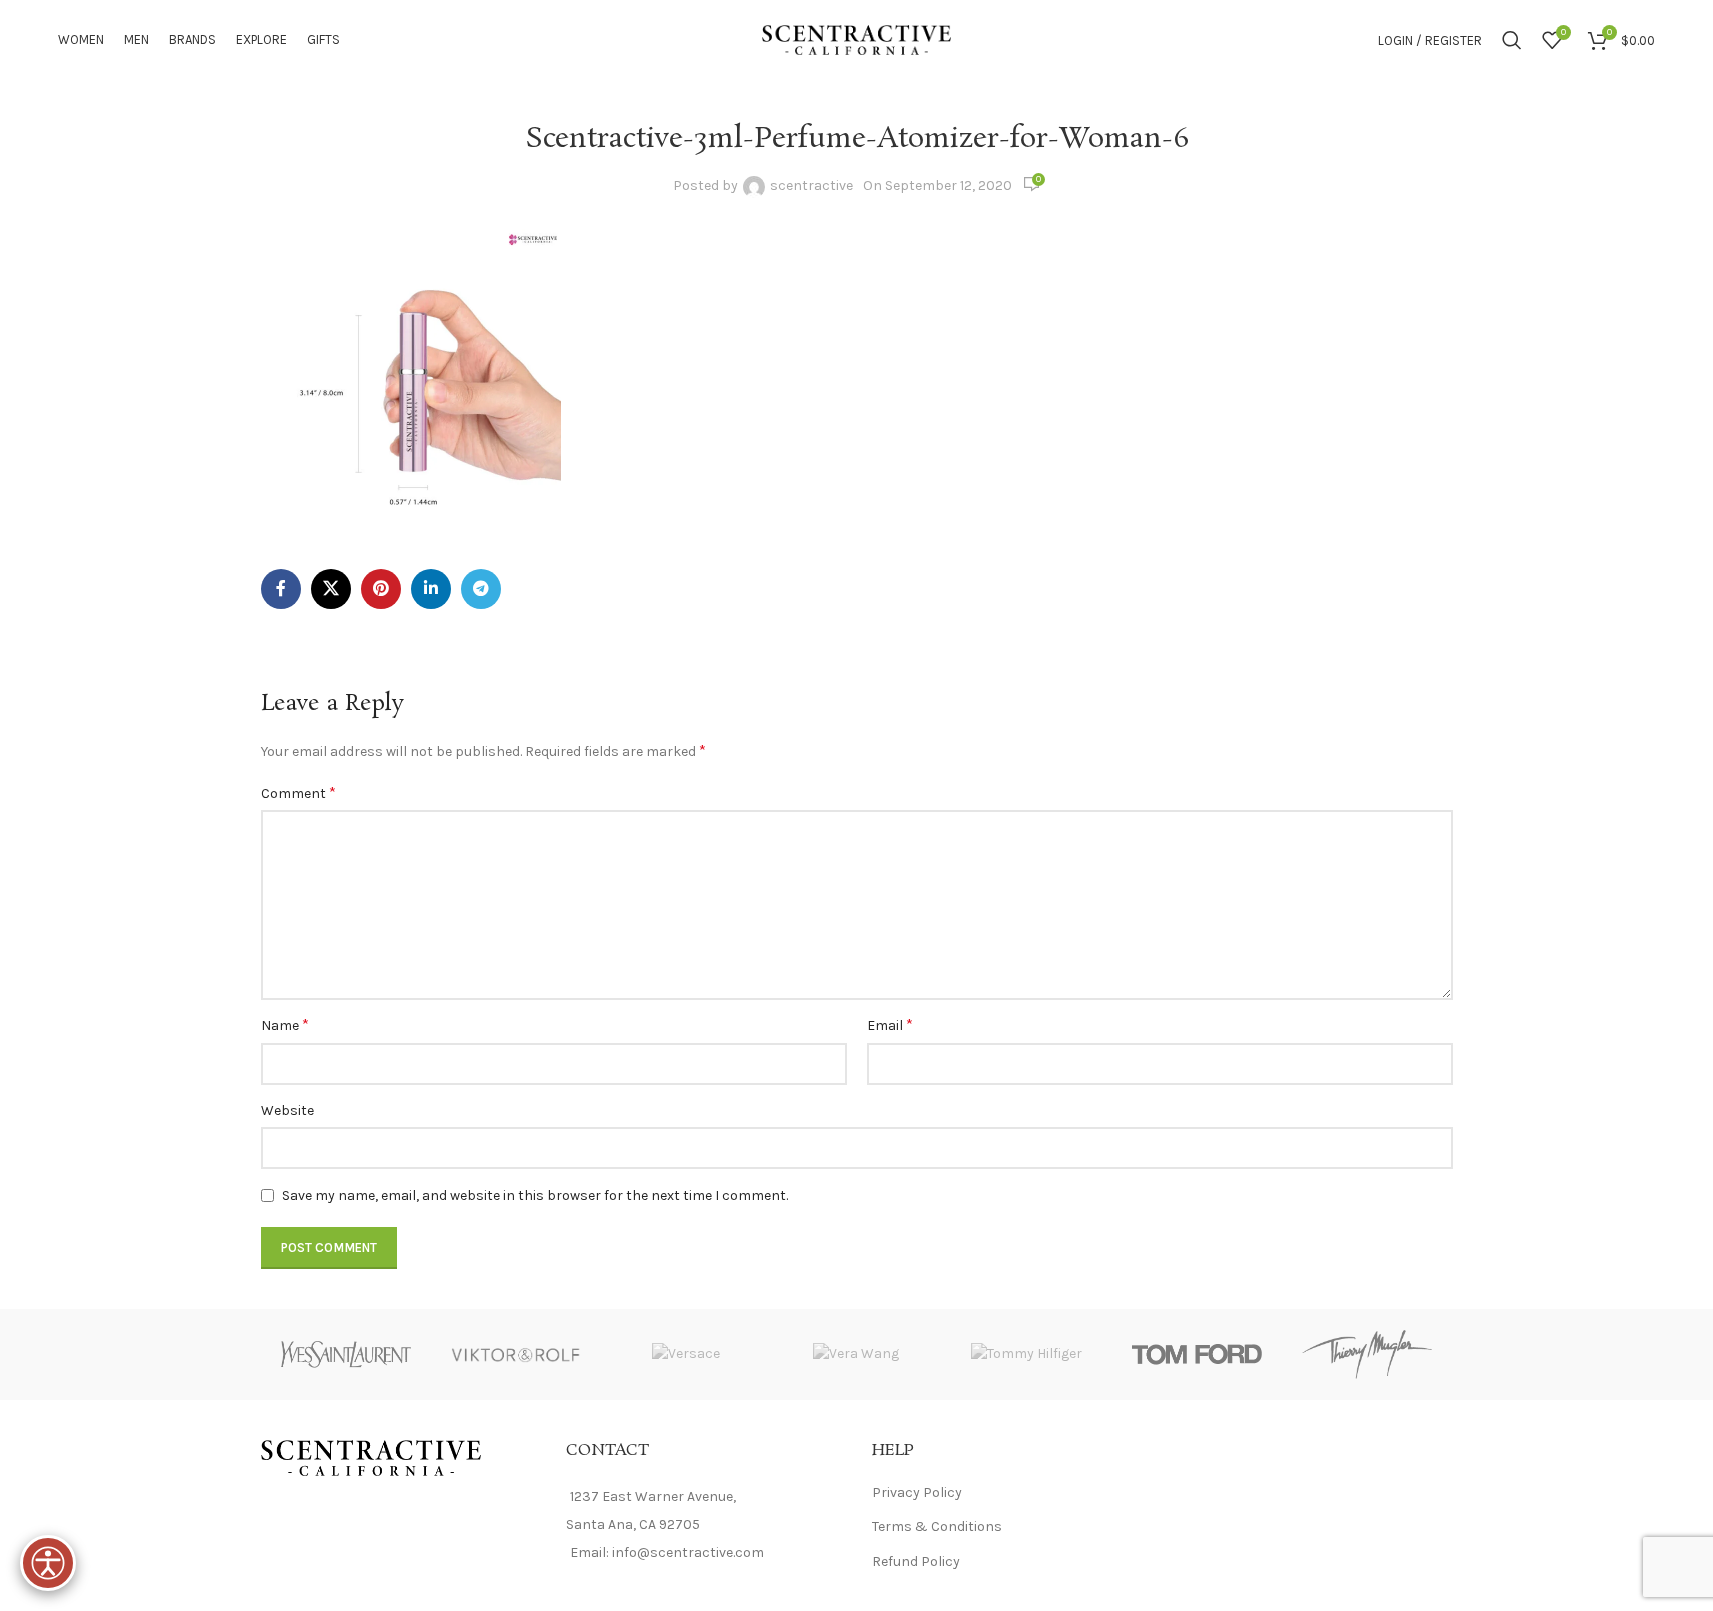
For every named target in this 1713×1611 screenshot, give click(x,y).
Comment (298, 792)
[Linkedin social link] (431, 589)
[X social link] (331, 589)
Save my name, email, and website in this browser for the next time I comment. (535, 1195)
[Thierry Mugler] (1367, 1354)
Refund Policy (916, 1561)
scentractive (811, 185)
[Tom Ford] (1197, 1354)
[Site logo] (857, 38)
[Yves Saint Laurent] (346, 1354)
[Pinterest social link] (381, 589)
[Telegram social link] (481, 589)
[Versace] (686, 1354)
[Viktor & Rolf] (516, 1354)
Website (287, 1110)
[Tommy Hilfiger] (1027, 1354)
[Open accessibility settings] (48, 1563)
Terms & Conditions (937, 1526)
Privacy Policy (917, 1492)
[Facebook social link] (281, 589)
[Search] (1512, 40)
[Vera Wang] (856, 1354)
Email (890, 1024)
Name (285, 1024)
